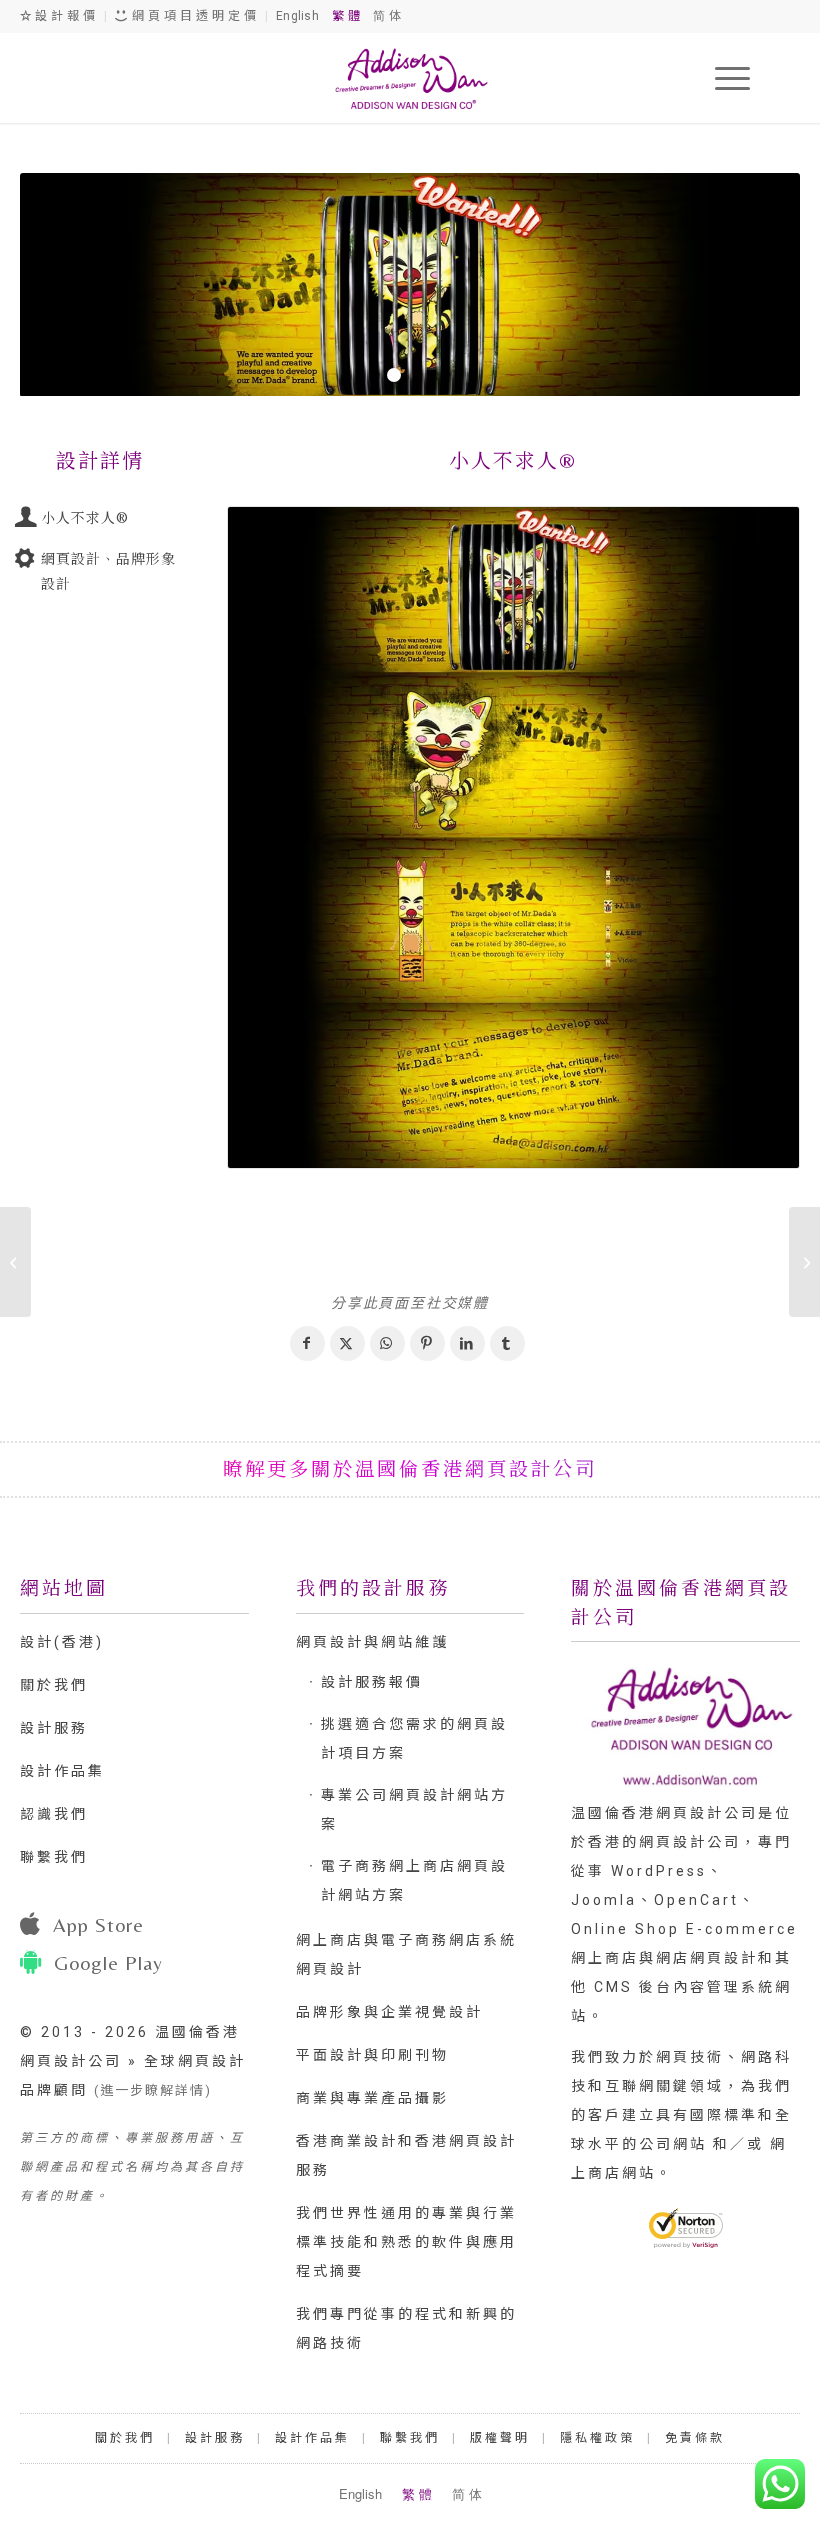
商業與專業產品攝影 (372, 2098)
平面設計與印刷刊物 (372, 2055)
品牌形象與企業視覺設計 (389, 2012)
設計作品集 (62, 1771)
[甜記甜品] (804, 1262)
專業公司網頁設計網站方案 (414, 1809)
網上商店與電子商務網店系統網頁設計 (406, 1954)
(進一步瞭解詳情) (153, 2090)
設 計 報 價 (64, 16)
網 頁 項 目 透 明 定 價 (193, 16)
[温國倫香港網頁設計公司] (410, 78)
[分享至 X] (347, 1343)
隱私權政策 (597, 2438)
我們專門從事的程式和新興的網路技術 (406, 2328)
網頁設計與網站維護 (372, 1642)
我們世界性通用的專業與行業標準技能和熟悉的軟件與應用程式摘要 (406, 2242)
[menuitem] (722, 78)
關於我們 (54, 1685)
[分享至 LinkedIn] (467, 1343)
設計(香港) (62, 1642)
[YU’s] (15, 1262)
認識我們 (54, 1814)
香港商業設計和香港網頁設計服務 (406, 2155)
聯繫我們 (54, 1857)
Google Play (108, 1962)
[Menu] (722, 78)
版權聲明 (500, 2438)
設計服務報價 (372, 1682)
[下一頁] (755, 285)
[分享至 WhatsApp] (387, 1343)
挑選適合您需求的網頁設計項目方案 (414, 1738)
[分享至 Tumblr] (507, 1343)
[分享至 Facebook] (307, 1343)
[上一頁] (65, 285)
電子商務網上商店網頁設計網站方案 (414, 1880)
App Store (98, 1924)
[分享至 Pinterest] (427, 1343)
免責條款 (695, 2438)
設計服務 (54, 1728)
